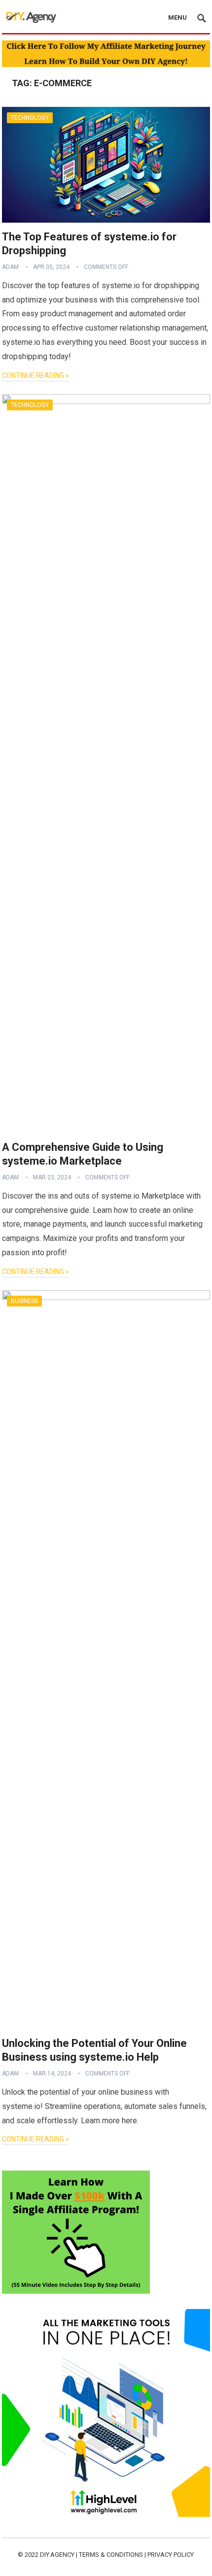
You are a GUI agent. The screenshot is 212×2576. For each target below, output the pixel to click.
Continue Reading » (35, 375)
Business (24, 1301)
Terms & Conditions (111, 2555)
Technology (30, 118)
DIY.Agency (57, 2555)
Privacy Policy (171, 2555)
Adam (10, 267)
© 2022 (29, 2555)
